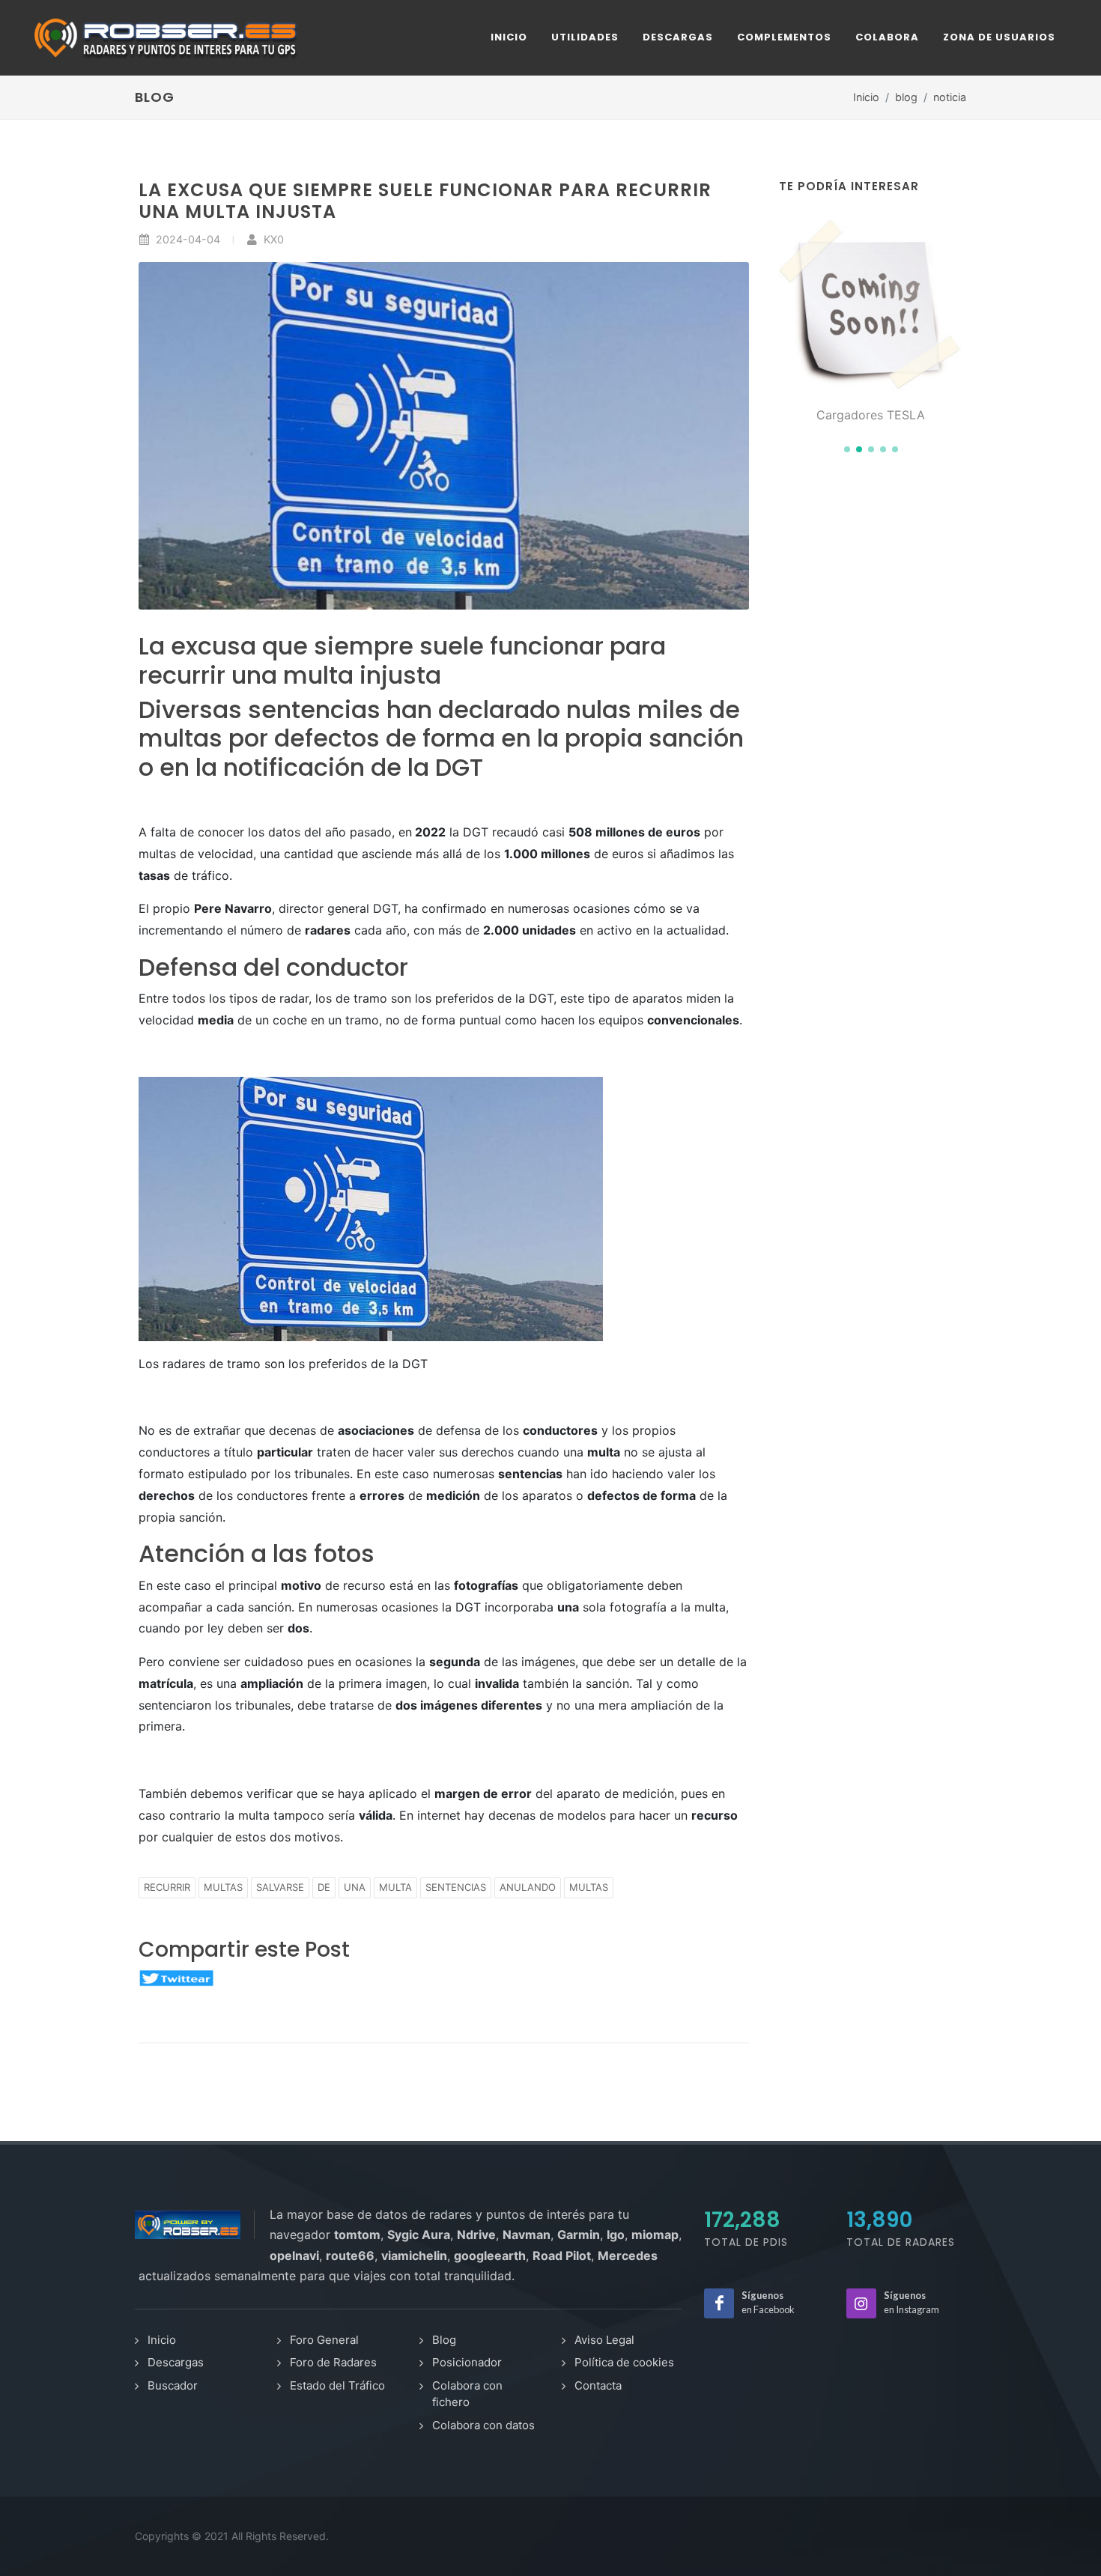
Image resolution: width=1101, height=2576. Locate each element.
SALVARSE (280, 1887)
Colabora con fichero (467, 2394)
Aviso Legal (604, 2340)
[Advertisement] (871, 714)
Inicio (866, 97)
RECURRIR (167, 1887)
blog (906, 97)
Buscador (173, 2385)
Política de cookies (624, 2362)
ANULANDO (528, 1887)
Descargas (176, 2362)
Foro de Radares (333, 2362)
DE (324, 1887)
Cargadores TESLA (871, 415)
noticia (950, 97)
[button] (847, 449)
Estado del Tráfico (337, 2385)
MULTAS (223, 1887)
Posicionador (467, 2362)
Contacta (598, 2385)
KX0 (272, 239)
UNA (355, 1887)
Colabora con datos (483, 2425)
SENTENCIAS (456, 1887)
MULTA (395, 1887)
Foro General (324, 2340)
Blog (444, 2340)
